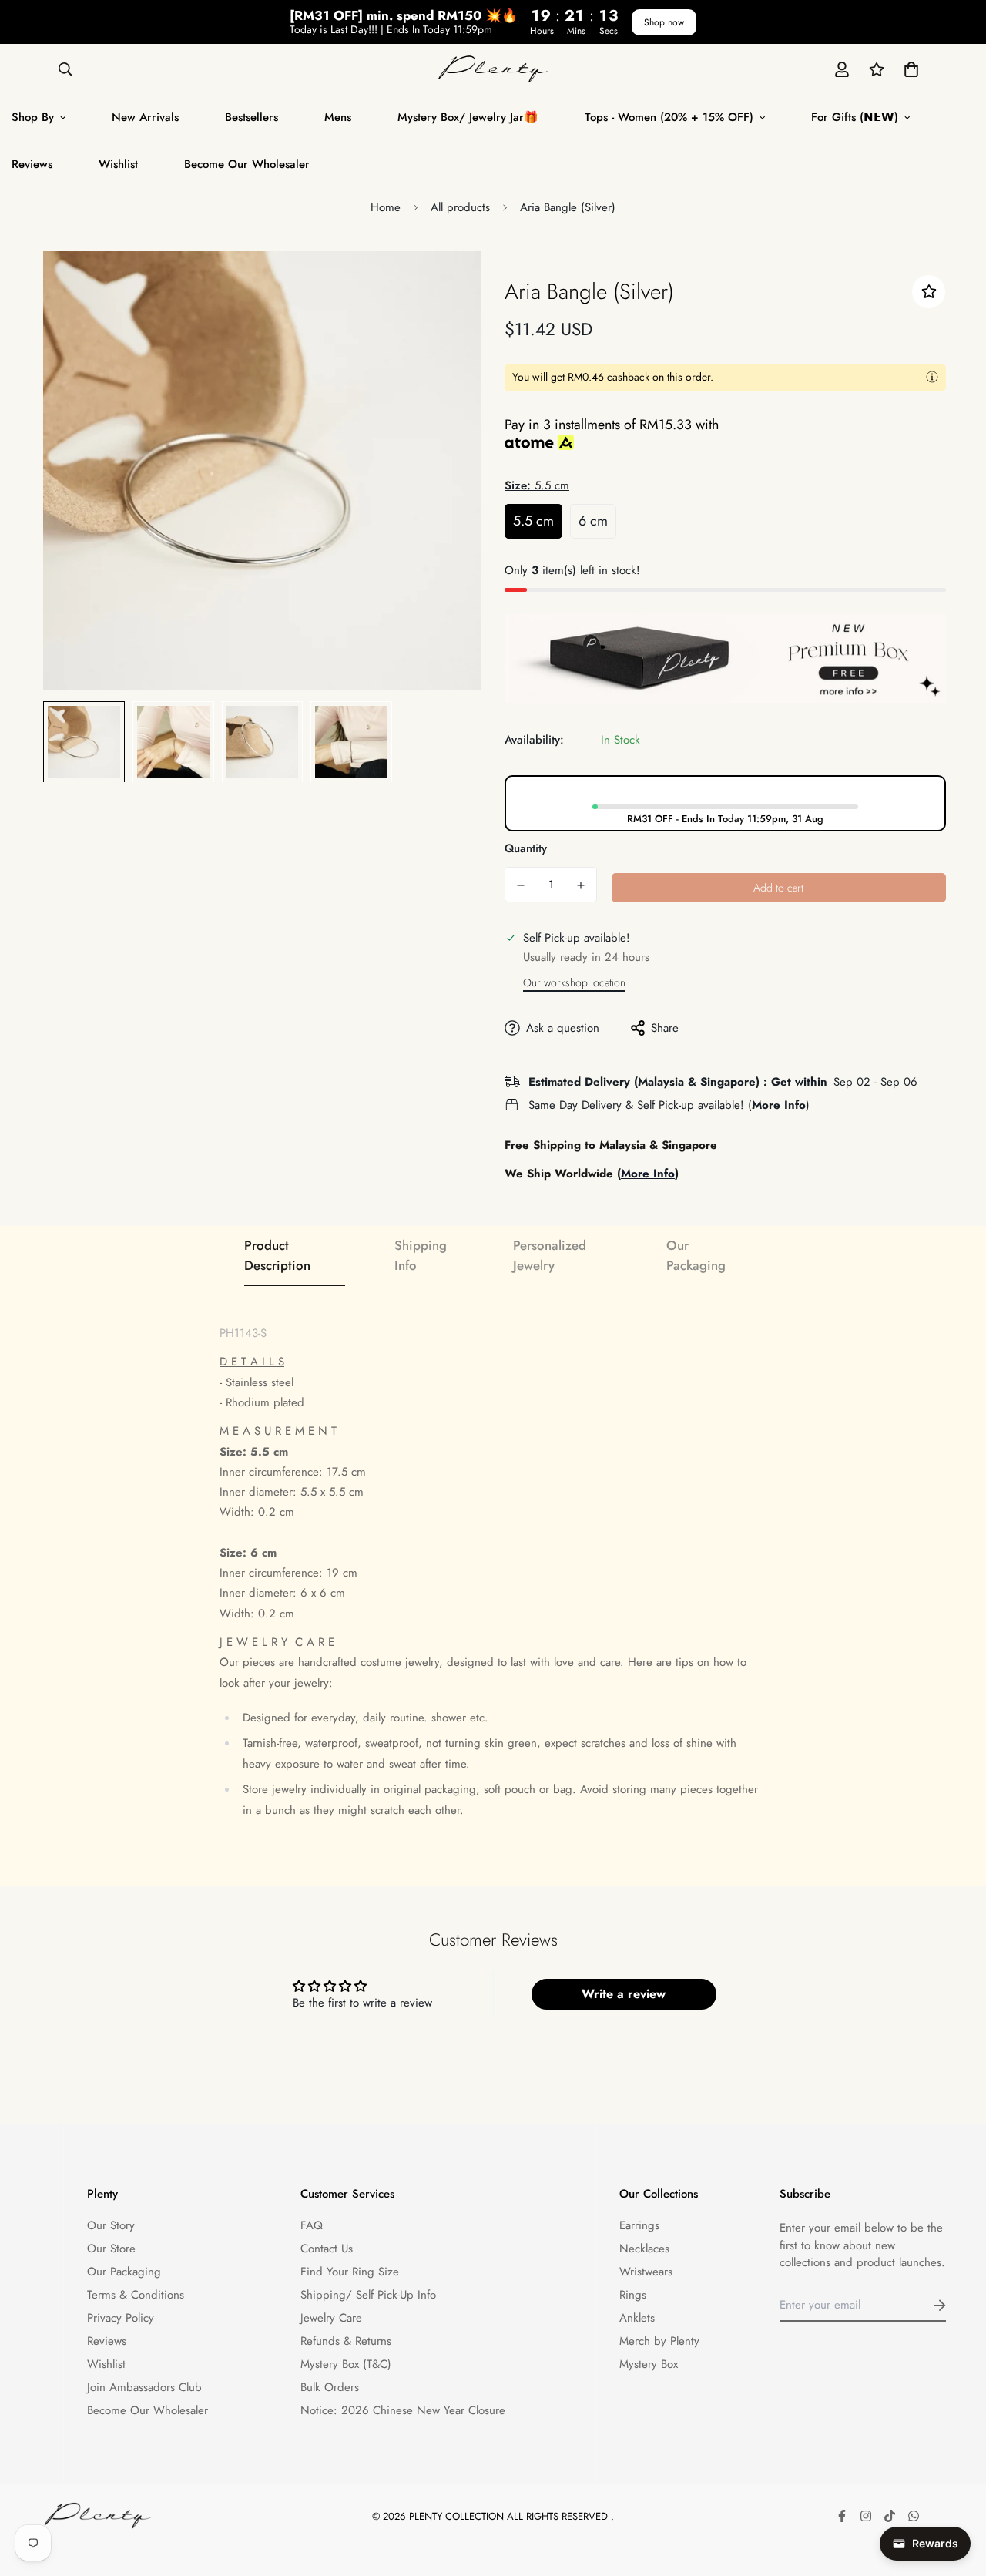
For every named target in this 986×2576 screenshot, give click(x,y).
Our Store (111, 2249)
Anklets (637, 2318)
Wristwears (646, 2272)
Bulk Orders (330, 2387)
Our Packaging (124, 2272)
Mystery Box (649, 2364)
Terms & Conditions (136, 2295)
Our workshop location (574, 982)
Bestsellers (252, 117)
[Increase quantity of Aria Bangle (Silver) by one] (581, 885)
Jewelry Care (331, 2318)
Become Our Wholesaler (247, 164)
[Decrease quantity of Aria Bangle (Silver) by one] (521, 885)
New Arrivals (145, 117)
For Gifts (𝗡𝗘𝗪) (855, 117)
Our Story (111, 2225)
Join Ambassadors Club (144, 2387)
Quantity (526, 848)
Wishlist (118, 164)
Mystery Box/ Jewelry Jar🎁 (468, 117)
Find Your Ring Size (350, 2272)
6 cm (593, 520)
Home (386, 207)
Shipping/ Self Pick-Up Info (368, 2295)
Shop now (664, 22)
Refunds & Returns (346, 2341)
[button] (908, 69)
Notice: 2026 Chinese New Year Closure (403, 2410)
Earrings (639, 2225)
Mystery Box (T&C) (346, 2364)
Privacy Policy (121, 2318)
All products (460, 207)
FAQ (312, 2225)
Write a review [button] (624, 1994)
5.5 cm (533, 520)
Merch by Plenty (659, 2341)
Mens (338, 117)
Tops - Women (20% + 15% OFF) (669, 117)
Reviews (107, 2341)
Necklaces (644, 2249)
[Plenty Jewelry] (493, 69)
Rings (633, 2295)
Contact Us (327, 2249)
